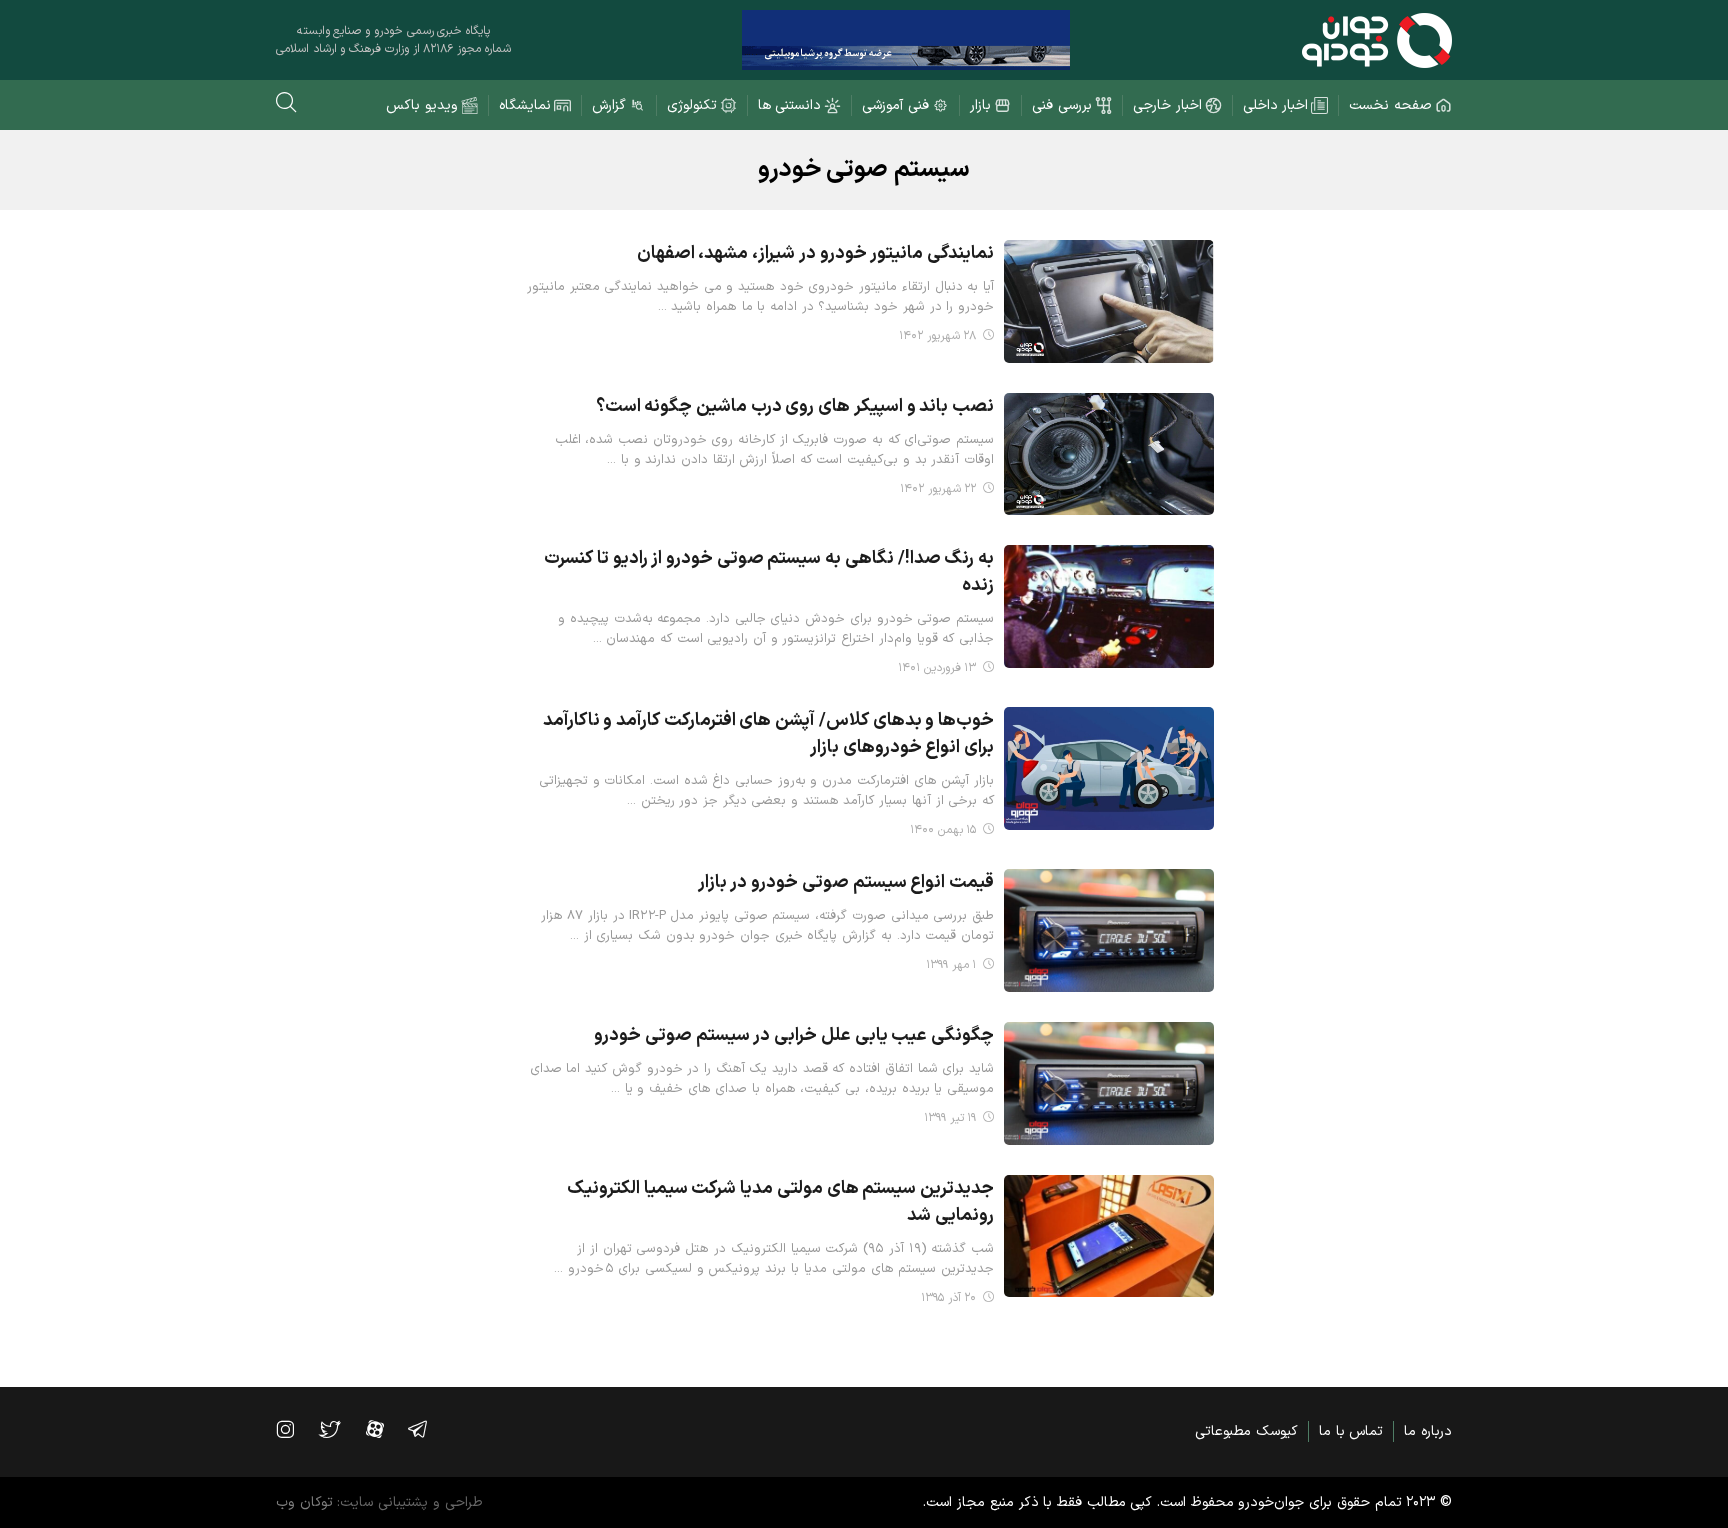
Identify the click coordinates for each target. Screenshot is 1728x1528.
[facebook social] (385, 1429)
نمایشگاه (525, 105)
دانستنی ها (790, 105)
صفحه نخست (1390, 105)
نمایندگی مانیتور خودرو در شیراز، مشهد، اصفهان (815, 253)
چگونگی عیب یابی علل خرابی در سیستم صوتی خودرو (794, 1035)
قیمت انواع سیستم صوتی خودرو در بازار (846, 882)
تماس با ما (1351, 1431)
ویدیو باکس (422, 105)
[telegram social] (427, 1429)
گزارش (609, 105)
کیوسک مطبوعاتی (1246, 1431)
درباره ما (1428, 1431)
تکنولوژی (692, 105)
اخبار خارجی (1167, 105)
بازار (980, 105)
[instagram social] (295, 1429)
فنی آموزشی (895, 105)
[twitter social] (339, 1429)
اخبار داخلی (1276, 105)
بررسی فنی (1062, 105)
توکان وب (304, 1502)
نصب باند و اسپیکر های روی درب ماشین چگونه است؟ (795, 406)
